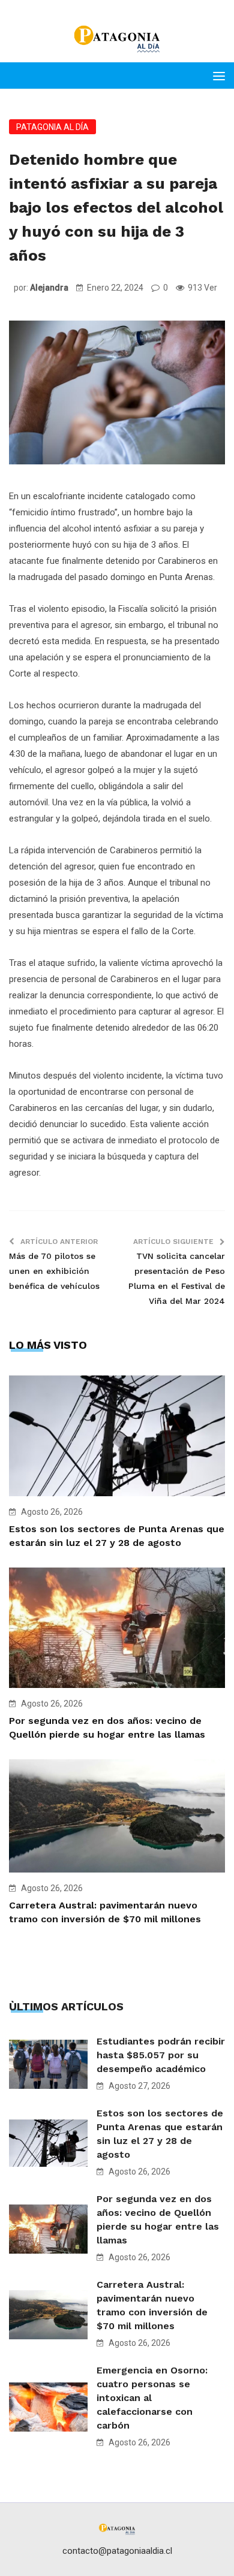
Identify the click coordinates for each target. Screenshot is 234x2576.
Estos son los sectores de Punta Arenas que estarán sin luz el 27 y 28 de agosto (160, 2134)
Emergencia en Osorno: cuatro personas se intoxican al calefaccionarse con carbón (152, 2398)
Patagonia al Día (52, 127)
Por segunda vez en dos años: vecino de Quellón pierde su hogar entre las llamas (158, 2219)
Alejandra (49, 288)
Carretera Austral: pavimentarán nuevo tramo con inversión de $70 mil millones (152, 2305)
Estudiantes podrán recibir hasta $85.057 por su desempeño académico (161, 2055)
